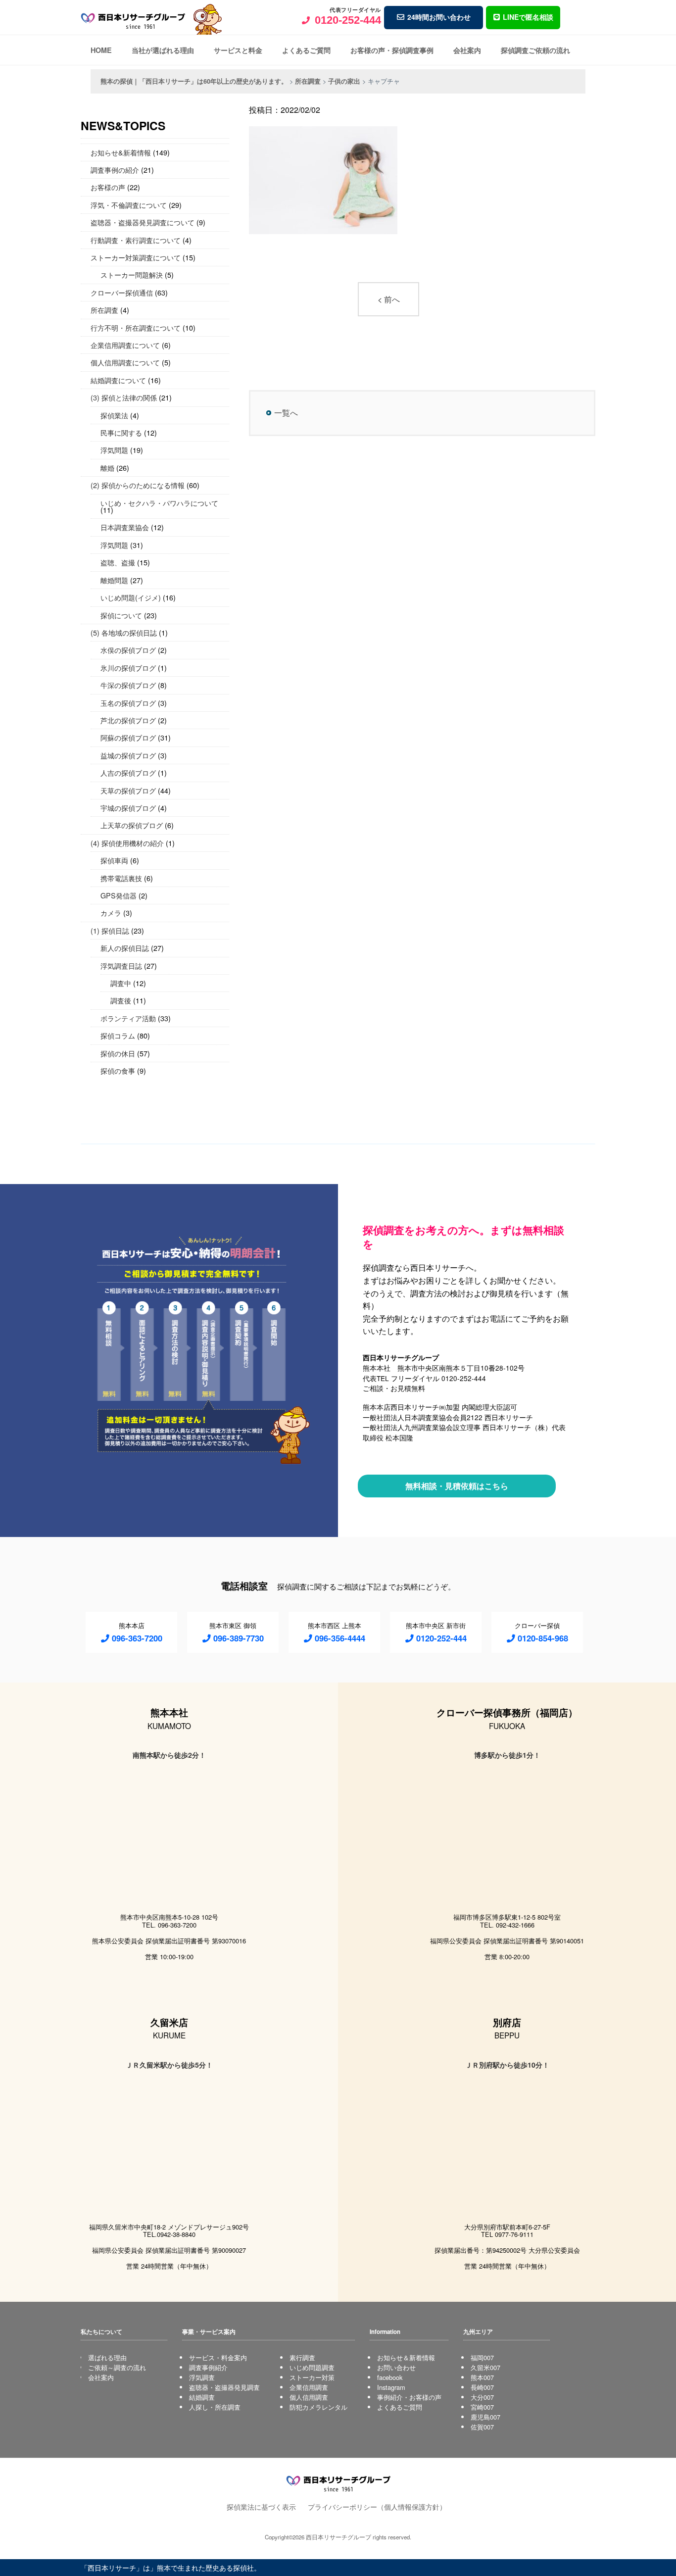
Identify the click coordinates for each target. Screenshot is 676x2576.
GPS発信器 (119, 895)
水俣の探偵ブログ (128, 650)
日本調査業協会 (125, 527)
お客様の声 (108, 187)
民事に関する (121, 432)
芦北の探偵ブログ (128, 720)
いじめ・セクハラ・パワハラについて (159, 503)
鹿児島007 (485, 2417)
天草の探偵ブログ (128, 790)
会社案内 (467, 50)
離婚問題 (114, 580)
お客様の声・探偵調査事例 (392, 50)
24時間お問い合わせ (439, 17)
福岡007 (482, 2357)
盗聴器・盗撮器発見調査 (224, 2387)
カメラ (111, 913)
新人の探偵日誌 (125, 948)
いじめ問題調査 (312, 2367)
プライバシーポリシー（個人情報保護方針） (377, 2506)
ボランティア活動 (128, 1018)
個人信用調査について (125, 362)
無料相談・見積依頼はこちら (457, 1486)
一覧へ (286, 413)
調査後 (121, 1000)
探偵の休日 (118, 1053)
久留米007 (485, 2367)
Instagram (391, 2387)
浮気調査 (202, 2377)
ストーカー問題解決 (132, 274)
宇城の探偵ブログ (128, 808)
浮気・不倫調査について (129, 205)
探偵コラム (118, 1035)
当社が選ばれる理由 (163, 50)
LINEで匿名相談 (528, 17)
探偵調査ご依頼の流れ (535, 50)
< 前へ (389, 299)
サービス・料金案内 (218, 2357)
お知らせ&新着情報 (121, 152)
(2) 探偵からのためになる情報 (138, 485)
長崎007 (482, 2387)
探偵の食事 (118, 1070)
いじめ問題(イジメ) (131, 597)
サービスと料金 (238, 50)
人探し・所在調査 (215, 2407)
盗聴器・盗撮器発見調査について (143, 222)
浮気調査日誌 (121, 966)
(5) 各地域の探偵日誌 (124, 632)
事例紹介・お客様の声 (409, 2397)
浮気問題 (114, 450)
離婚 (107, 468)
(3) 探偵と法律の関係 (124, 397)
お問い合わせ (396, 2367)
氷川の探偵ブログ (128, 668)
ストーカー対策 (312, 2377)
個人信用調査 (309, 2397)
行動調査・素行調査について (136, 240)
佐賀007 (482, 2427)
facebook (390, 2377)
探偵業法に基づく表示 (261, 2506)
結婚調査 (202, 2397)
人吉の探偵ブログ (128, 772)
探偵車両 (114, 860)
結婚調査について (118, 380)
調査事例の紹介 (115, 170)
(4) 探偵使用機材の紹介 (127, 843)
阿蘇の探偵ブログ (128, 737)
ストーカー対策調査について (136, 257)
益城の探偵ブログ (128, 755)
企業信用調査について (125, 345)
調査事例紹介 (208, 2367)
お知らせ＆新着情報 (406, 2357)
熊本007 (482, 2377)
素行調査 (302, 2357)
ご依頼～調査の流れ (117, 2367)
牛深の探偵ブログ (128, 685)
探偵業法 (114, 415)
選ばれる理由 (107, 2357)
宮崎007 (482, 2407)
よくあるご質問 (306, 50)
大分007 (482, 2397)
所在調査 (104, 310)
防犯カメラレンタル (318, 2407)
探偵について (121, 615)
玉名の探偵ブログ (128, 703)
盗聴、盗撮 (118, 562)
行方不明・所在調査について (136, 327)
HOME (101, 50)
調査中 (121, 983)
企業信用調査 (309, 2387)
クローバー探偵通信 (122, 292)
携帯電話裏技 (121, 878)
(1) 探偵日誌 (110, 930)
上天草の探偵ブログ (132, 825)
